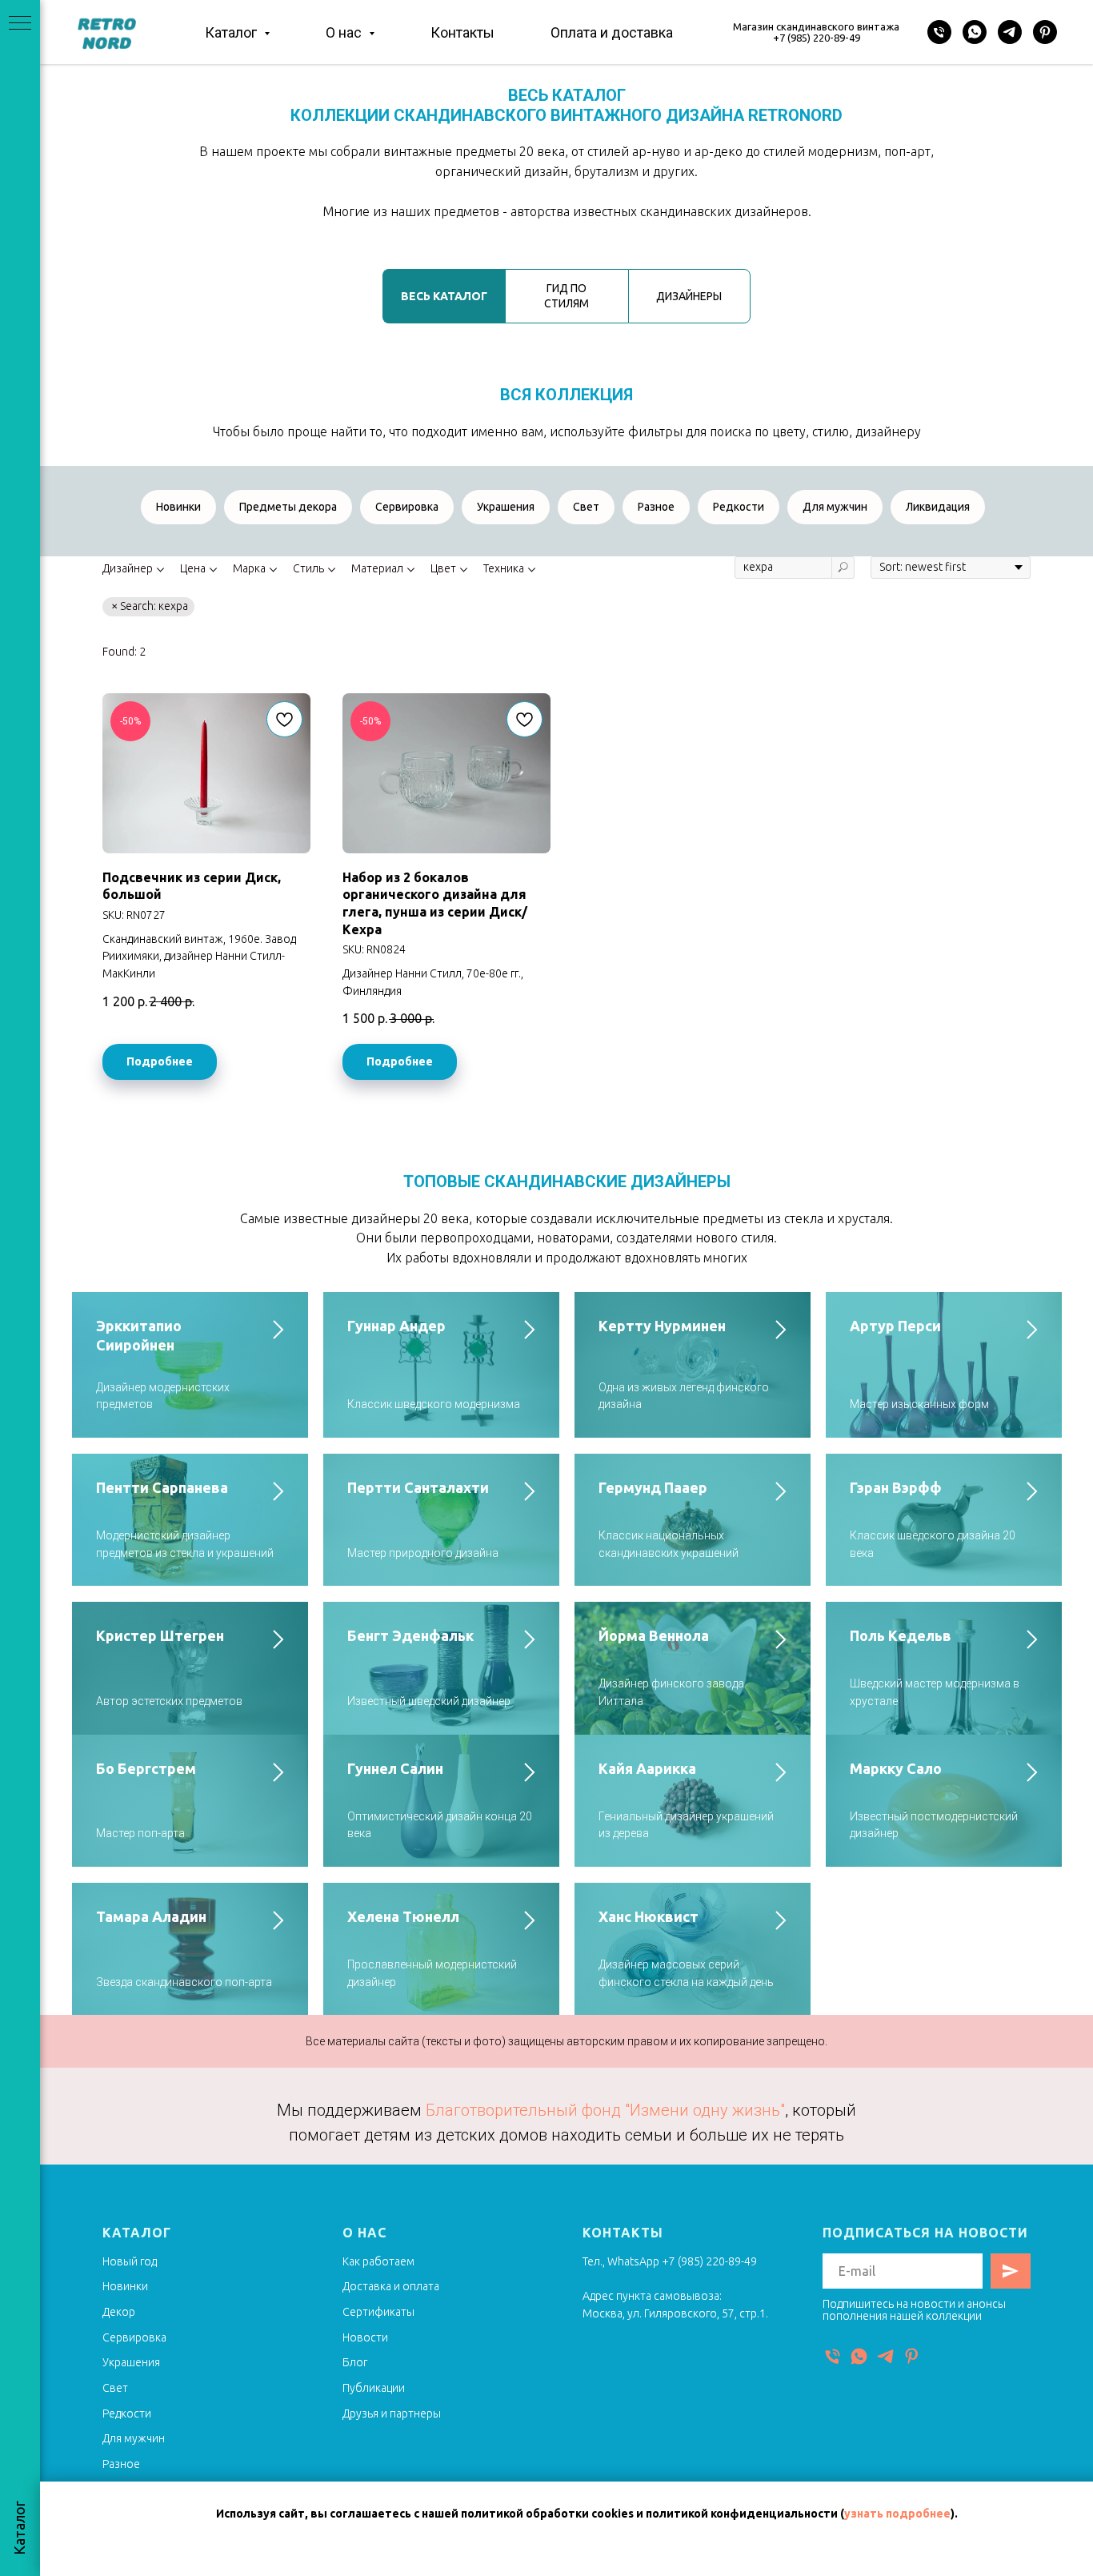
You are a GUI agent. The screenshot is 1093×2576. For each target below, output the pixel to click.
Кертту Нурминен (662, 1326)
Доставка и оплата (391, 2286)
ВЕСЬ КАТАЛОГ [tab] (444, 296)
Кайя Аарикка (647, 1768)
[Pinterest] (1045, 32)
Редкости (739, 507)
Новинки (178, 507)
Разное (656, 507)
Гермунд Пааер (653, 1487)
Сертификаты (378, 2312)
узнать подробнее (897, 2514)
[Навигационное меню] (20, 24)
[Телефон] (939, 32)
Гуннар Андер (396, 1326)
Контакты (462, 32)
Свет (586, 507)
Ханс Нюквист (649, 1916)
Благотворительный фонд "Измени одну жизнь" (605, 2110)
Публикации (374, 2388)
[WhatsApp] (975, 32)
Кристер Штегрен (160, 1635)
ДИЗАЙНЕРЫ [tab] (689, 296)
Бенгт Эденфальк (410, 1635)
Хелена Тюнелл (403, 1916)
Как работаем (378, 2261)
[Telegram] (1010, 32)
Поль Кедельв (901, 1635)
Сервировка (407, 507)
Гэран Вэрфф (896, 1487)
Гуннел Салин (395, 1768)
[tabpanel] (567, 406)
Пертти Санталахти (418, 1487)
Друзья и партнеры (392, 2413)
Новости (365, 2337)
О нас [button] (345, 32)
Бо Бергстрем (146, 1768)
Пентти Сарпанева (162, 1487)
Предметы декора (288, 507)
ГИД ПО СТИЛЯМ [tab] (567, 296)
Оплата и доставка (612, 32)
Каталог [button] (232, 32)
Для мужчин (835, 507)
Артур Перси (895, 1326)
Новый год (130, 2261)
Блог (355, 2362)
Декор (119, 2312)
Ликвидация (938, 507)
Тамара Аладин (151, 1916)
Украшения (506, 507)
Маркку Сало (896, 1768)
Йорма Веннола (654, 1635)
